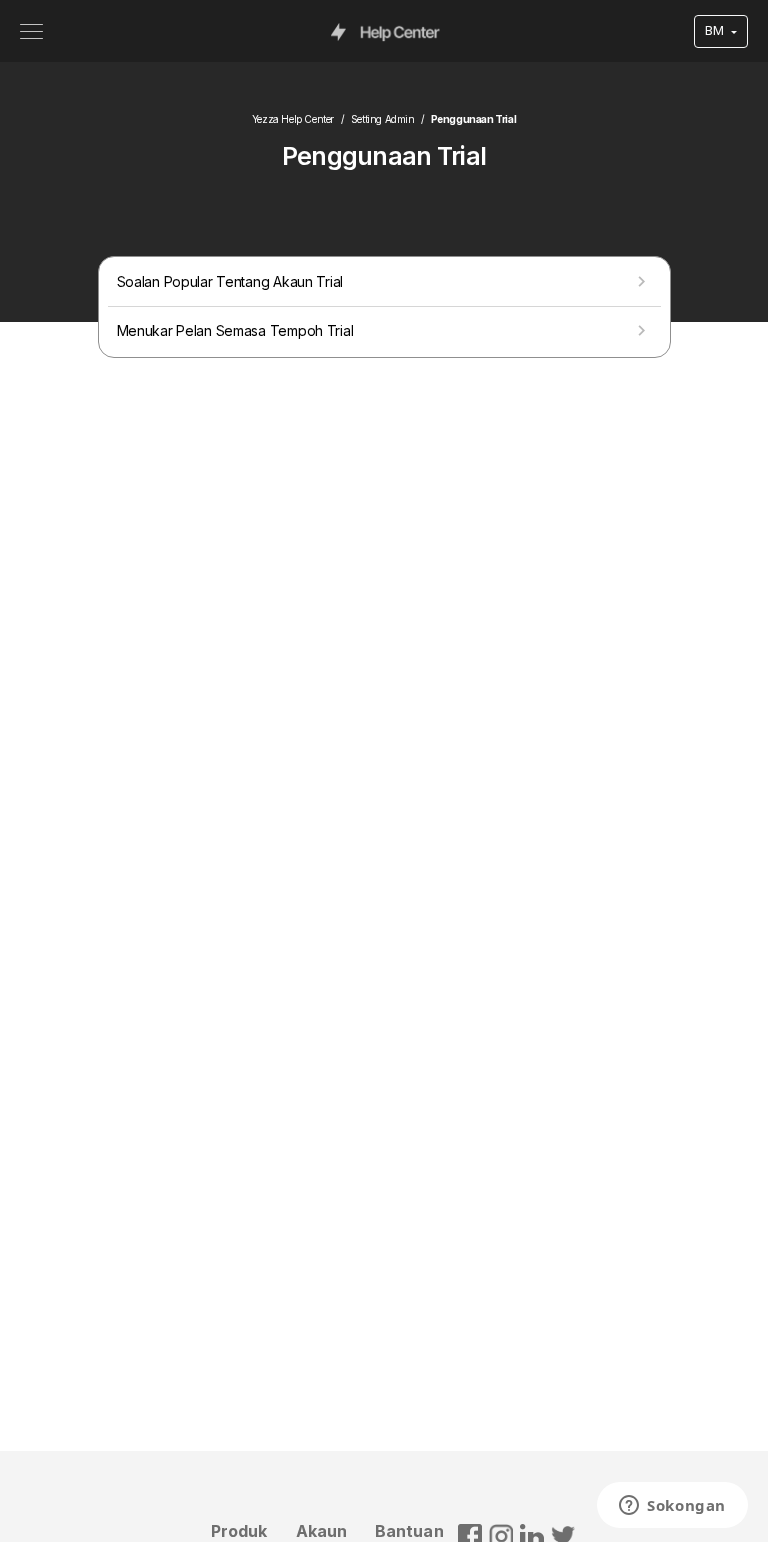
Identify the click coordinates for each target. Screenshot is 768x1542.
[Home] (385, 31)
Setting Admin (383, 119)
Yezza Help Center (293, 119)
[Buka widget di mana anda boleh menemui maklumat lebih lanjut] (672, 1507)
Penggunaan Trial (474, 119)
